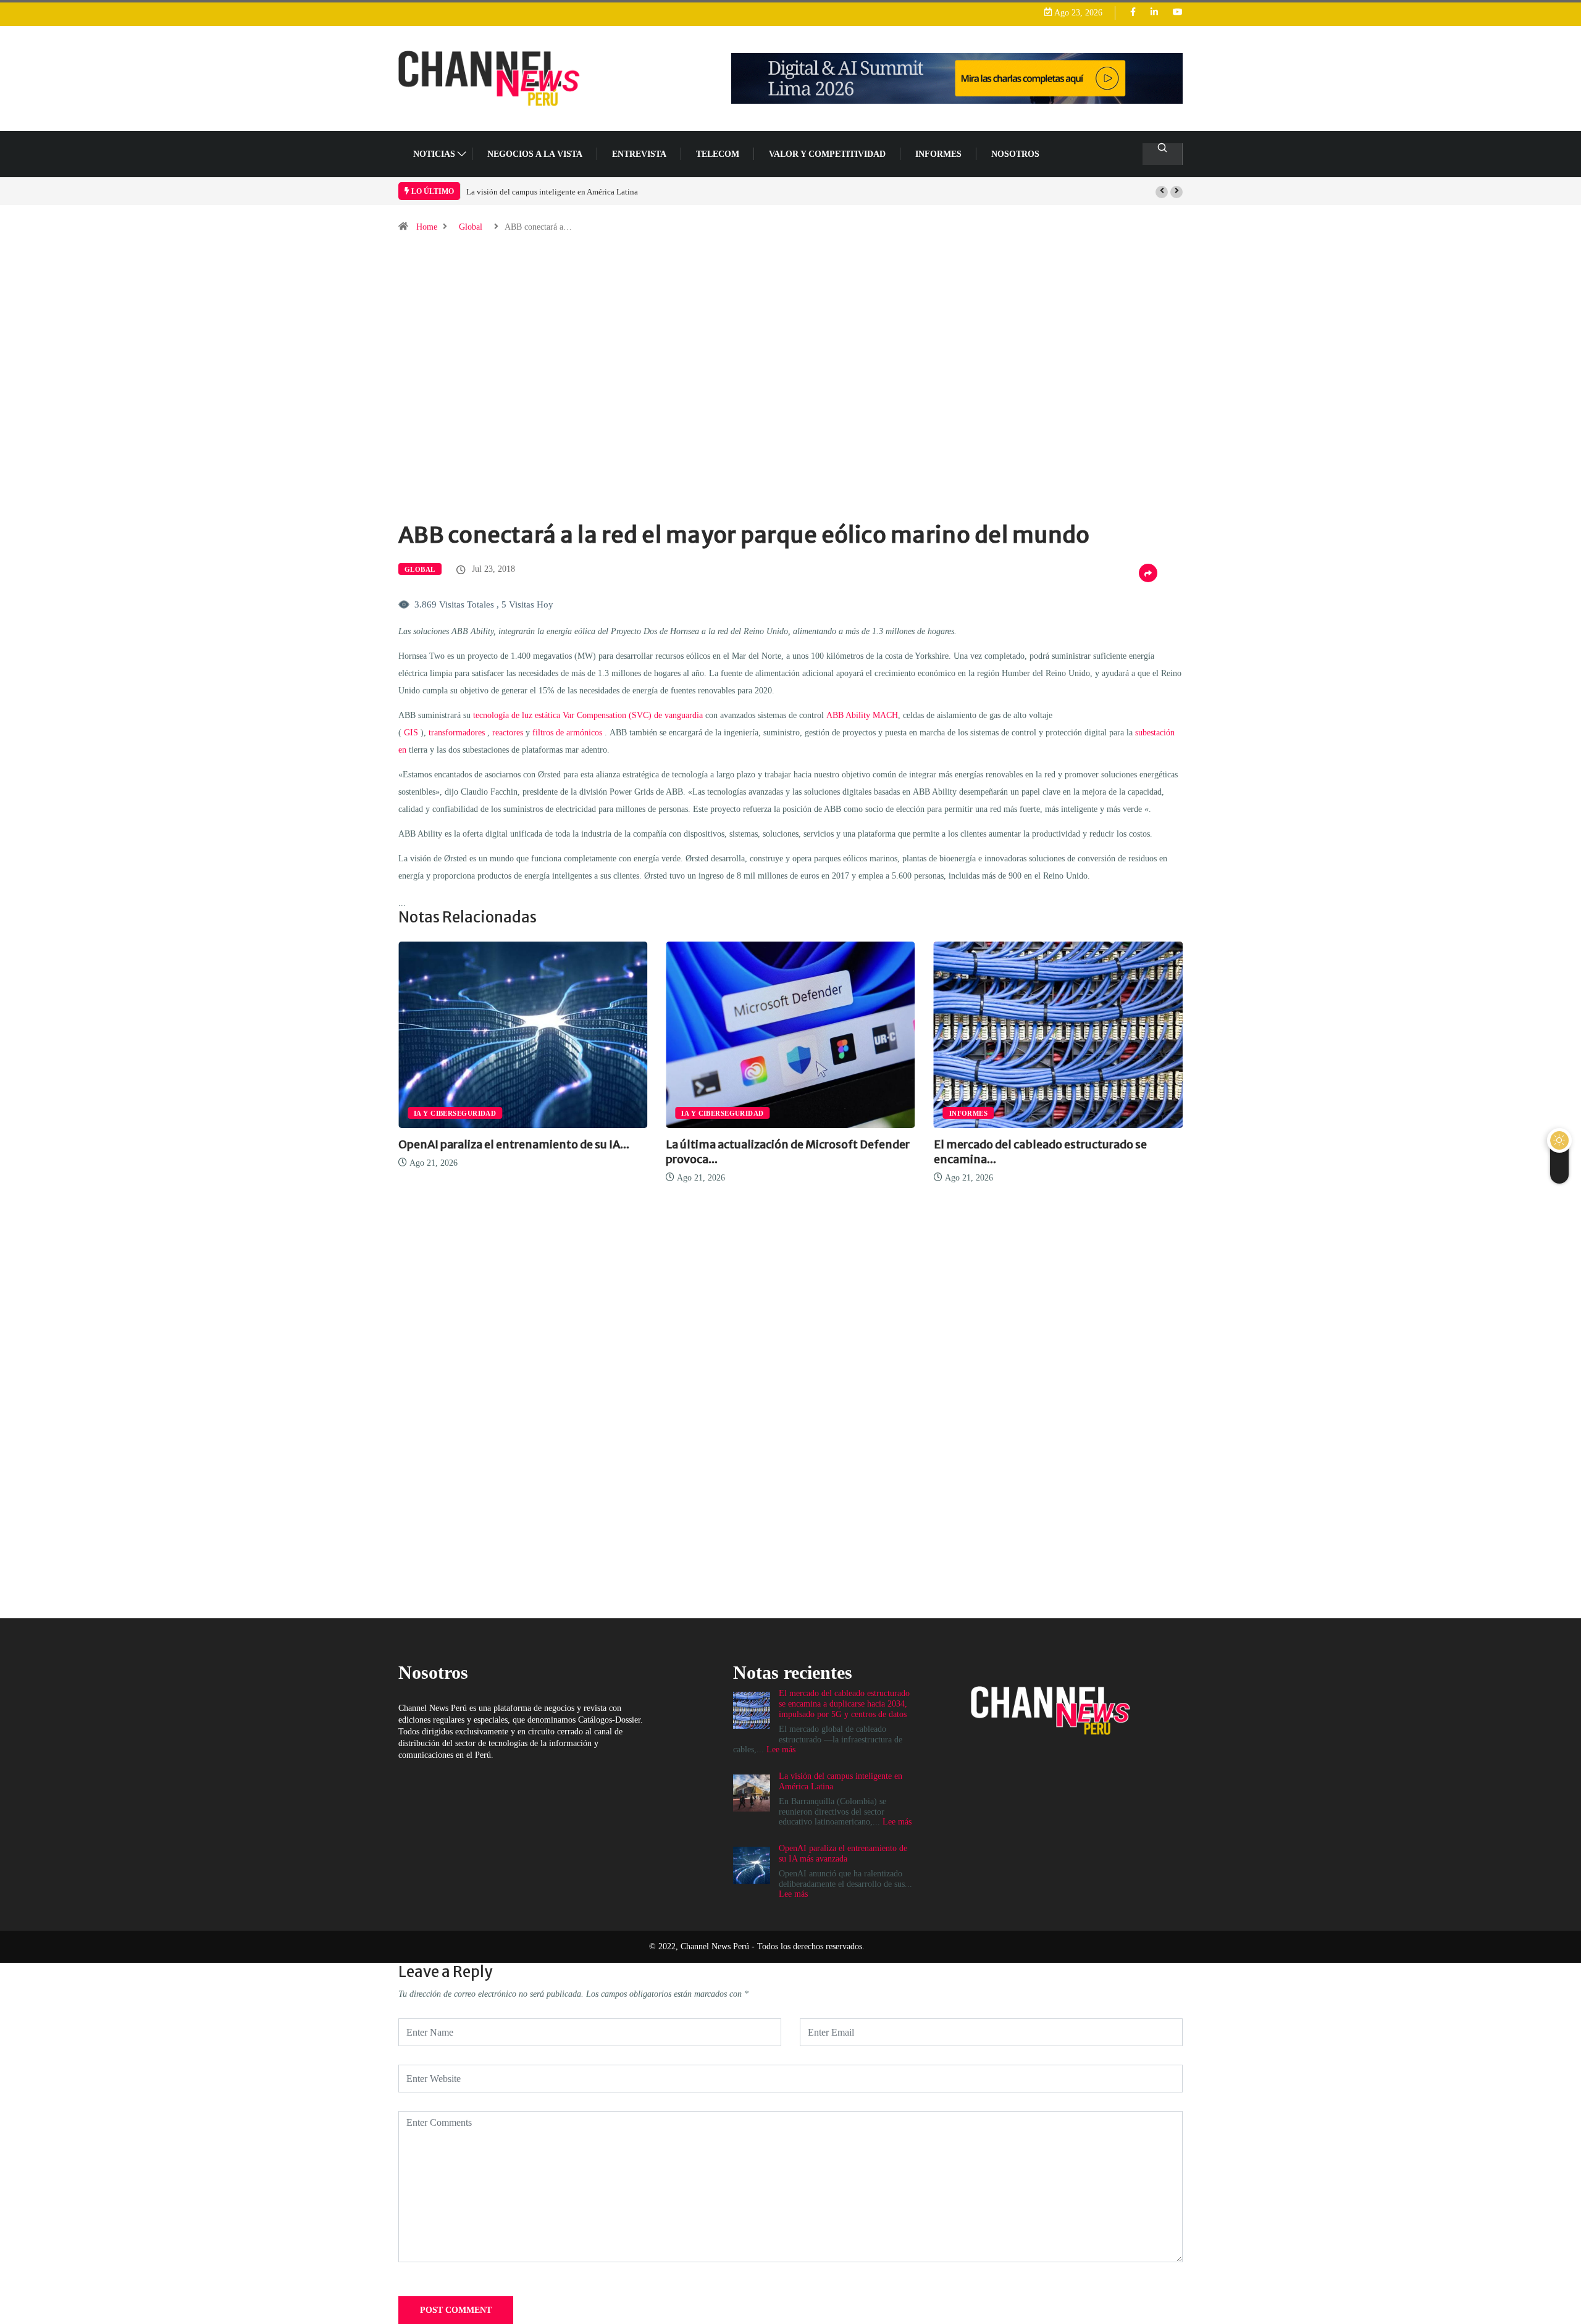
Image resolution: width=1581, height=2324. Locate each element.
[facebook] (1133, 13)
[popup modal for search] (1163, 154)
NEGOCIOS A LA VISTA (535, 154)
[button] (1162, 192)
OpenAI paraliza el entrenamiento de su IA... (514, 1144)
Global (471, 227)
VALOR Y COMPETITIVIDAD (827, 154)
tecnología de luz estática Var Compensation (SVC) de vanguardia (588, 715)
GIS (411, 733)
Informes (938, 154)
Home (427, 227)
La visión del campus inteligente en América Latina (552, 192)
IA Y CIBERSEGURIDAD (455, 1113)
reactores (508, 733)
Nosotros (1015, 154)
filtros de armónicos (567, 733)
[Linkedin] (1154, 13)
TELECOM (718, 154)
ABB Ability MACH (862, 715)
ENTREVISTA (639, 154)
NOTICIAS (434, 154)
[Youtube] (1178, 13)
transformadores (457, 733)
